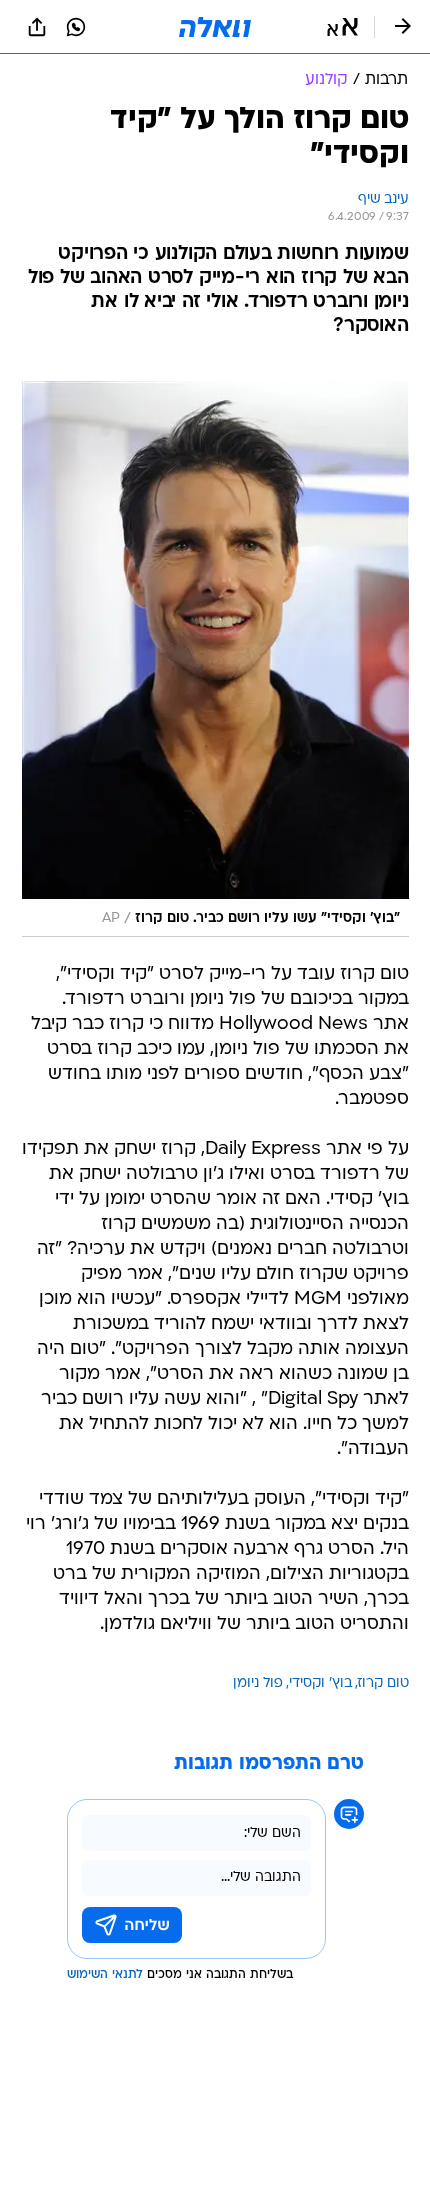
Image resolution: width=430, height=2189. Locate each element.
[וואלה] (215, 27)
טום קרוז (383, 1683)
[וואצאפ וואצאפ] (76, 27)
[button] (342, 27)
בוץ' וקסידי (320, 1683)
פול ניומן (258, 1683)
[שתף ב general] (37, 27)
